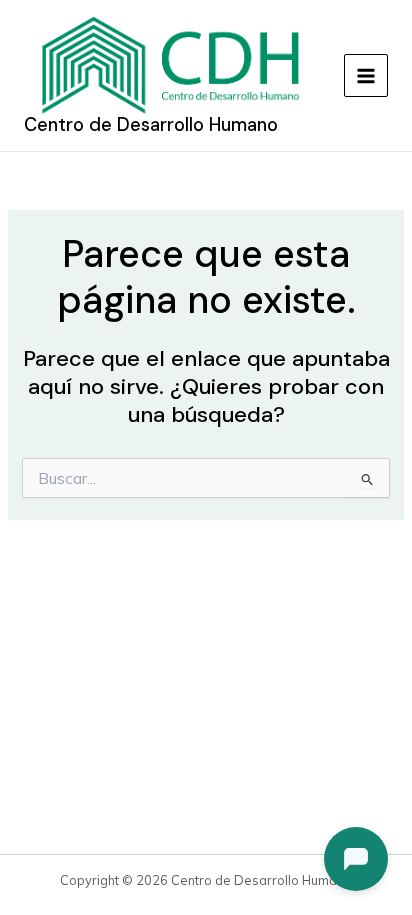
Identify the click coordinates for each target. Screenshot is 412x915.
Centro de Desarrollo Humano (151, 125)
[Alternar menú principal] (366, 76)
